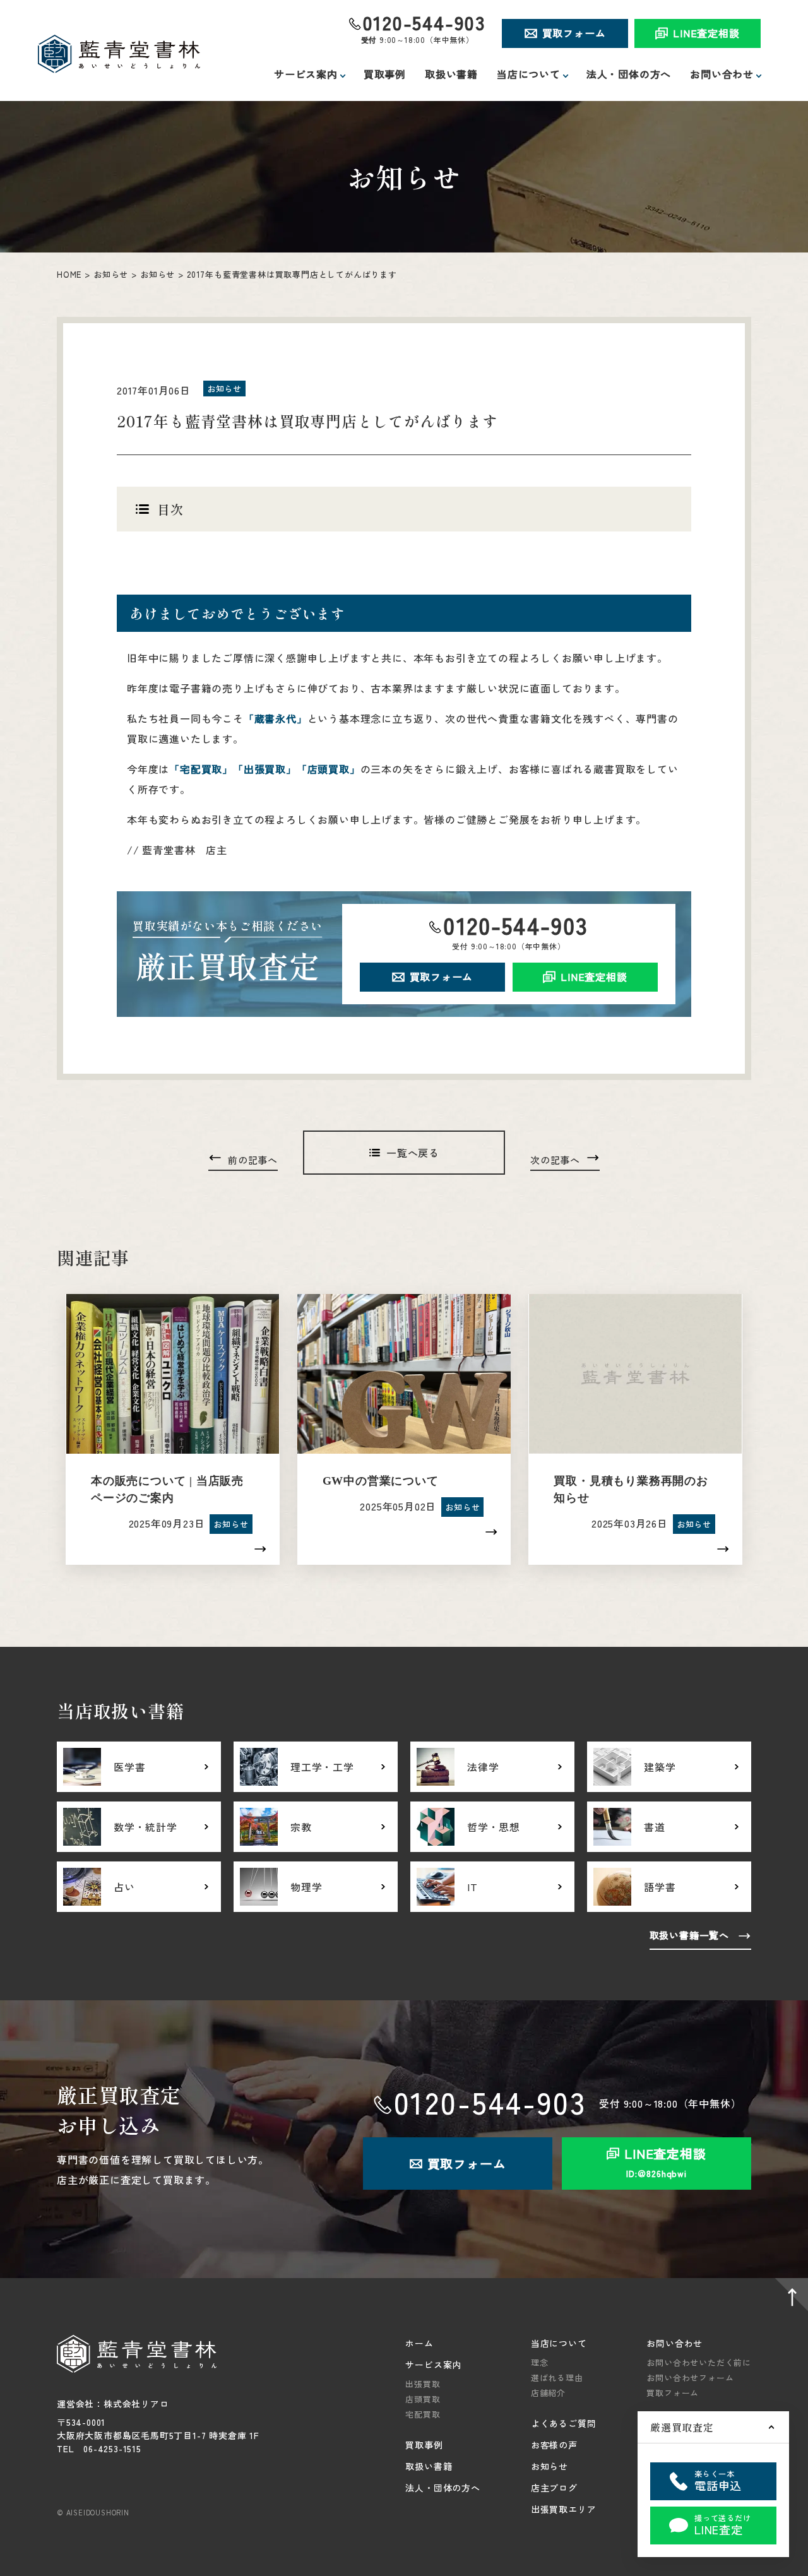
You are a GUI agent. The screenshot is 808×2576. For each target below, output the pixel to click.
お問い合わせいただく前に (699, 2362)
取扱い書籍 (451, 74)
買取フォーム (574, 33)
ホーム (419, 2343)
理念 (540, 2362)
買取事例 (385, 74)
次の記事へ (555, 1160)
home (69, 274)
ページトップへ (789, 2297)
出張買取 (423, 2384)
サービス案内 (433, 2365)
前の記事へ (253, 1160)
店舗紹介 (548, 2393)
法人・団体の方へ (629, 74)
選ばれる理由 (557, 2377)
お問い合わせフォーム (690, 2377)
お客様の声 (554, 2445)
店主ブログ (554, 2488)
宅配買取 (423, 2414)
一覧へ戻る (413, 1153)
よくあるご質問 (564, 2423)
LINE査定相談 (706, 33)
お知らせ (111, 274)
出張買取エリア (564, 2509)
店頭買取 (423, 2399)
